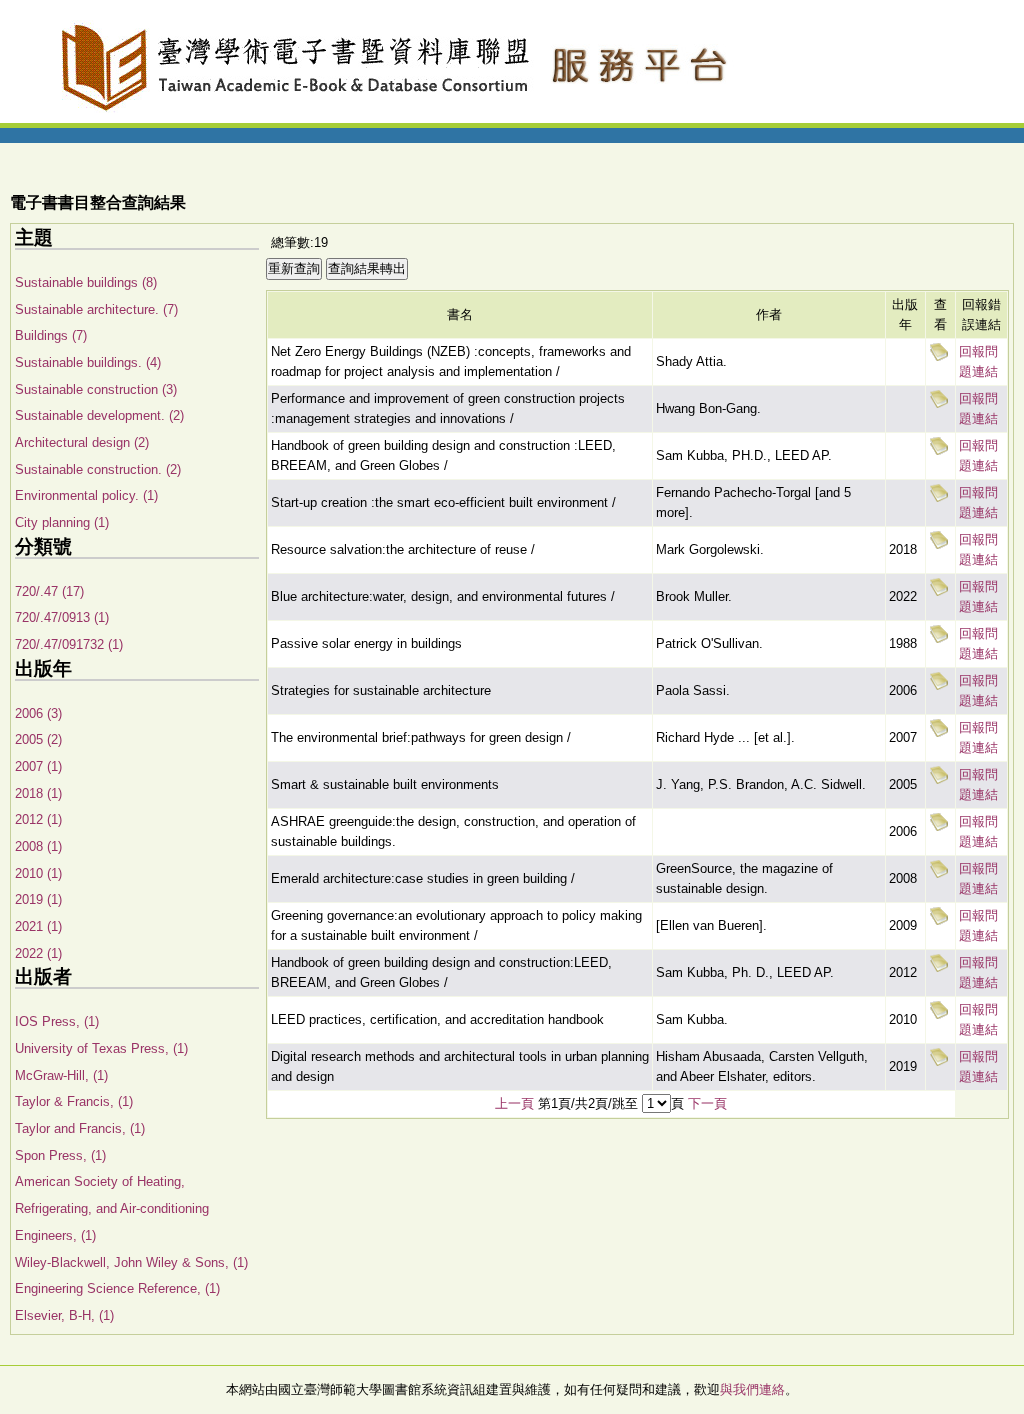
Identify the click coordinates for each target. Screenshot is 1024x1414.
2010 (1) (38, 873)
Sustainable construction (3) (96, 389)
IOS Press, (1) (57, 1021)
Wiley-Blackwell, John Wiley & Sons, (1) (131, 1262)
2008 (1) (38, 846)
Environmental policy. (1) (86, 495)
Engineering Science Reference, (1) (117, 1288)
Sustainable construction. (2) (98, 469)
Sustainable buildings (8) (86, 282)
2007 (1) (38, 766)
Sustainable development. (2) (99, 415)
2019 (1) (38, 899)
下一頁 (707, 1103)
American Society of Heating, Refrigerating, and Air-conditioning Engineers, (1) (112, 1208)
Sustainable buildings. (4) (88, 362)
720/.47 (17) (49, 591)
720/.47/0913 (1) (62, 617)
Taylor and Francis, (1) (80, 1128)
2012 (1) (38, 819)
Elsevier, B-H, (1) (64, 1315)
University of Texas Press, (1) (101, 1048)
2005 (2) (38, 739)
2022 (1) (38, 953)
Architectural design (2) (82, 442)
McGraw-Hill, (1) (61, 1075)
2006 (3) (38, 713)
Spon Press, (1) (60, 1155)
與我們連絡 (752, 1389)
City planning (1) (62, 522)
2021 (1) (38, 926)
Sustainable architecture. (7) (96, 309)
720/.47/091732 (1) (69, 644)
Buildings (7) (51, 335)
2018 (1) (38, 793)
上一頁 (514, 1103)
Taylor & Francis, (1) (74, 1101)
